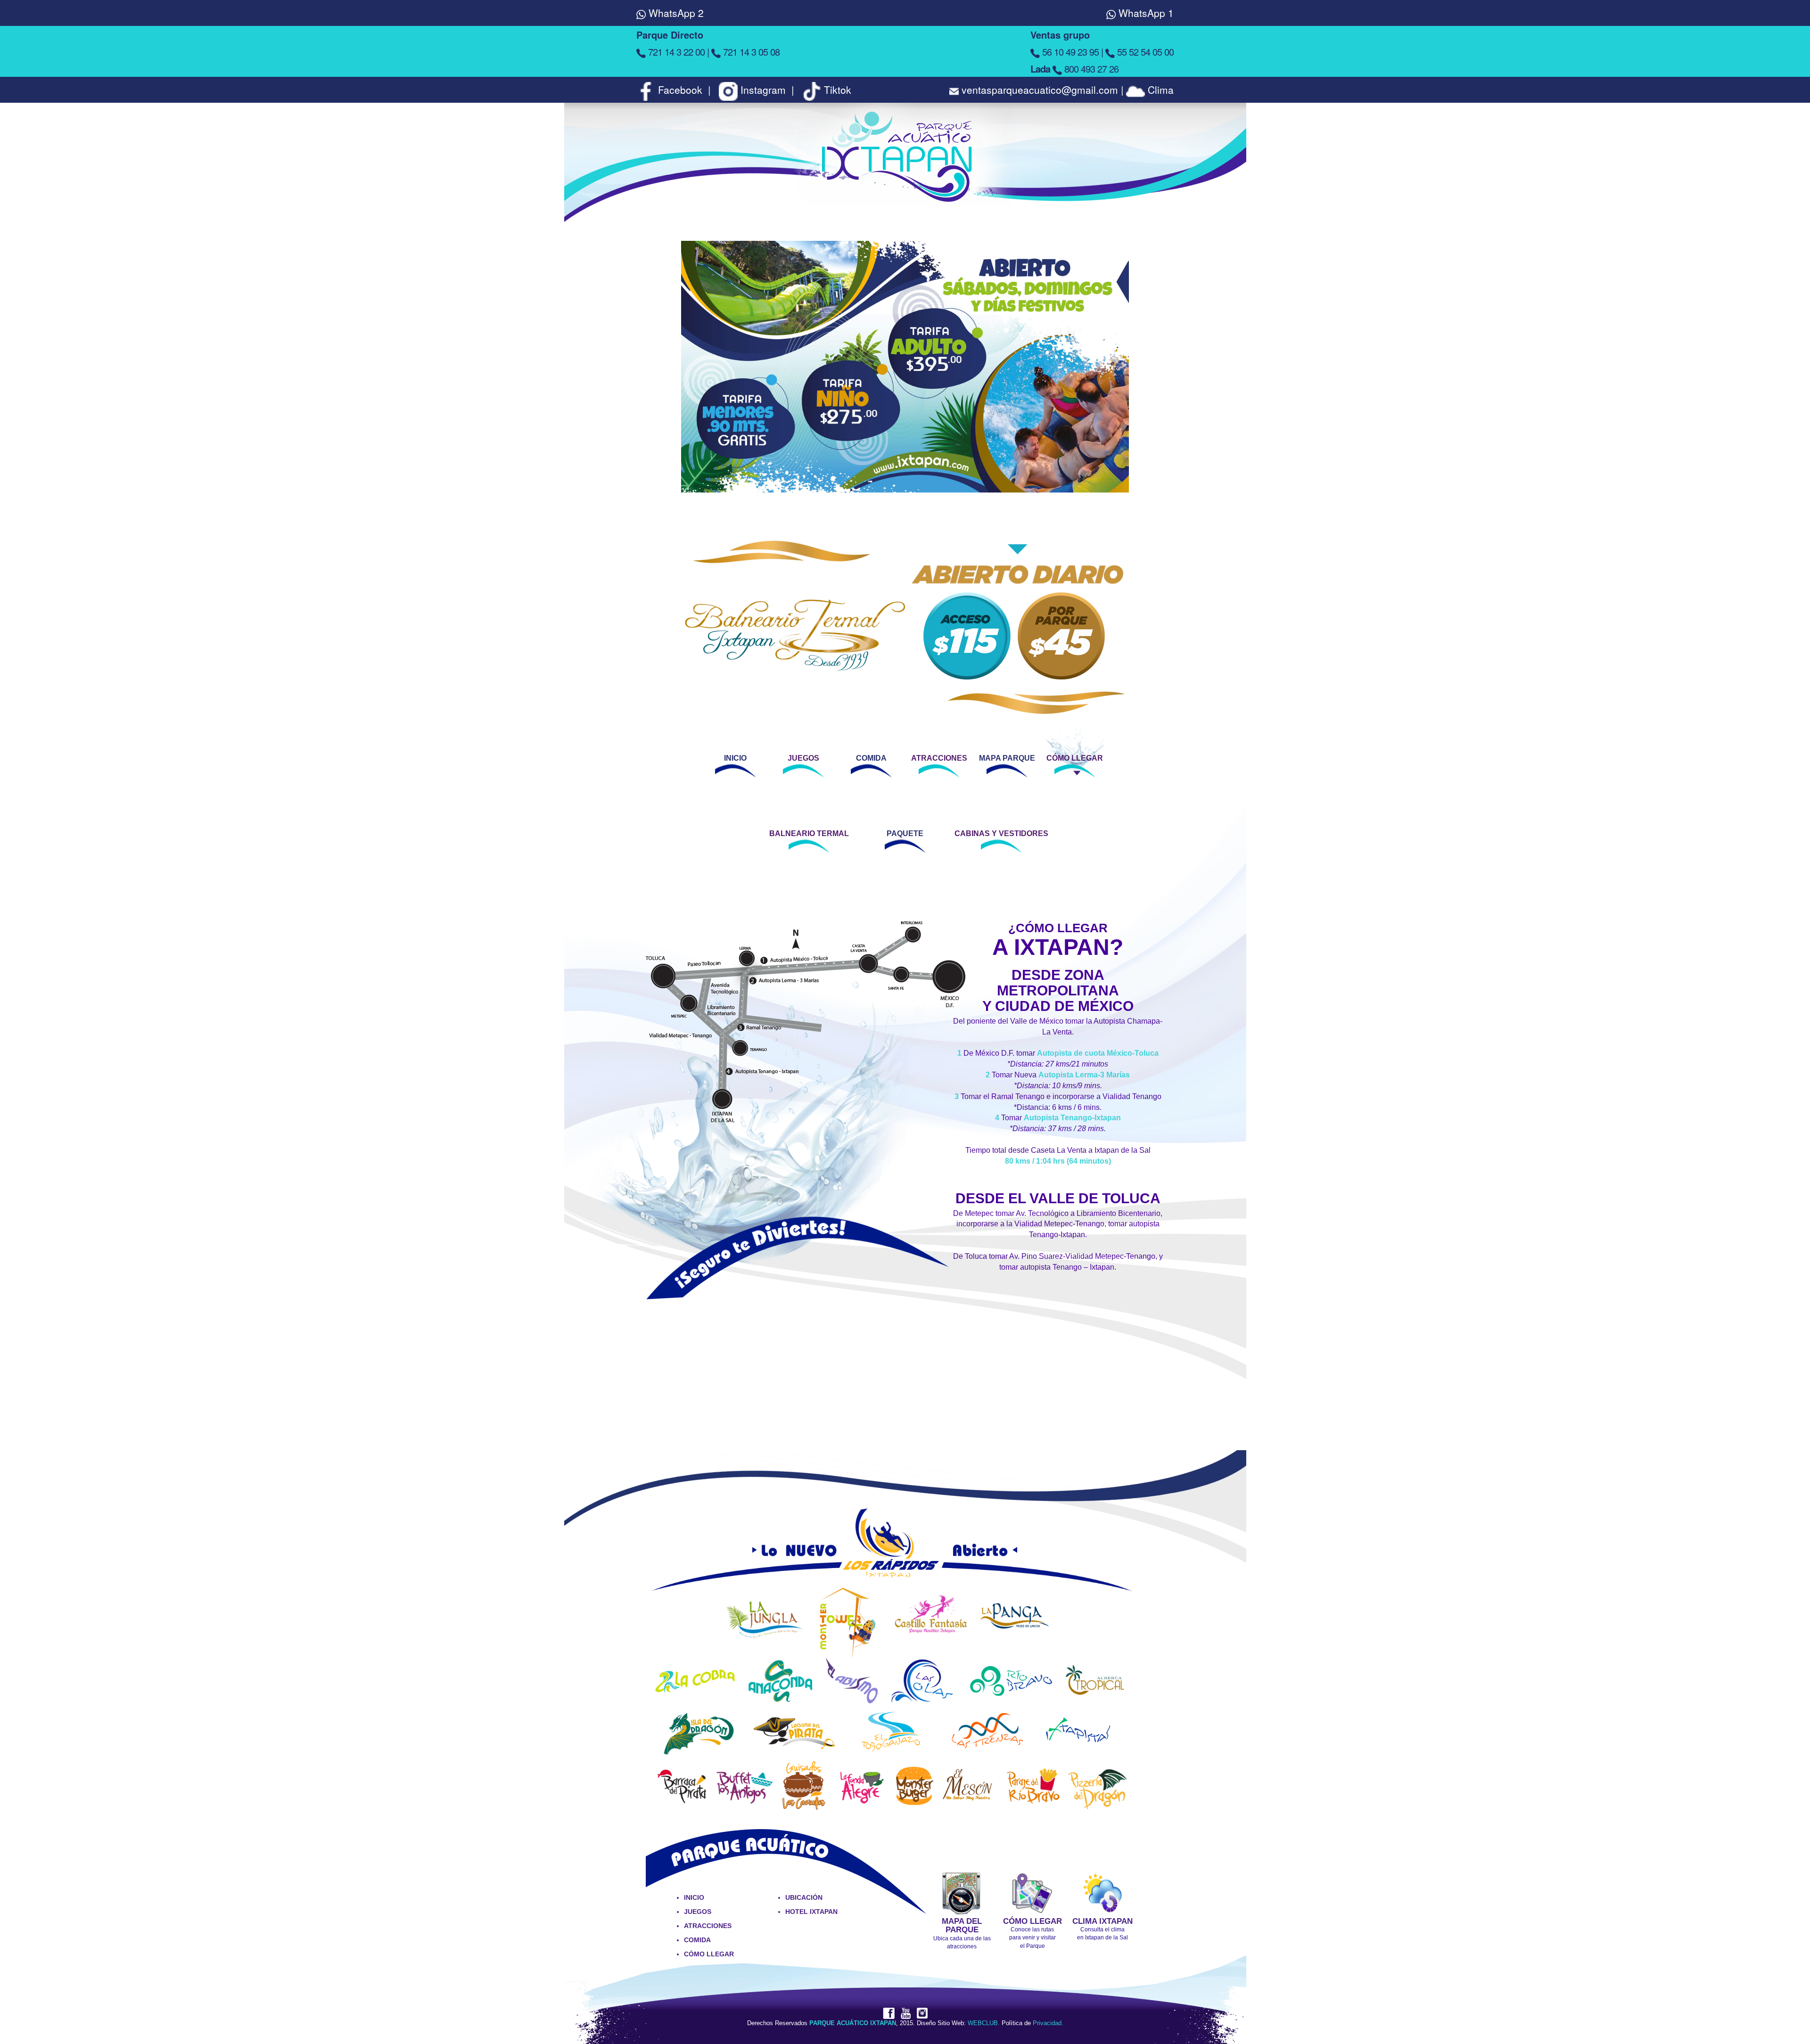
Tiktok (836, 90)
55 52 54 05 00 (1144, 52)
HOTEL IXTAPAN (811, 1912)
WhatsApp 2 (675, 13)
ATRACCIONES (939, 758)
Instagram (763, 90)
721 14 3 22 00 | (679, 52)
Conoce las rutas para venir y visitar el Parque (1033, 1937)
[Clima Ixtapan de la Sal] (1103, 1892)
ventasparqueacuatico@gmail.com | (1041, 90)
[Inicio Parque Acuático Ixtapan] (905, 171)
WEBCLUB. (984, 2023)
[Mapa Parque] (962, 1892)
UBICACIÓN (804, 1897)
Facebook (680, 90)
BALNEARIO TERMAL (809, 833)
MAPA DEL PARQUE (962, 1926)
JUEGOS (803, 758)
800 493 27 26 (1074, 69)
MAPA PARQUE (1007, 758)
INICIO (735, 758)
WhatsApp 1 (1145, 13)
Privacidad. (1048, 2023)
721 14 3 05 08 (750, 52)
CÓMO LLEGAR (1075, 758)
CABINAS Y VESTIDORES (1001, 833)
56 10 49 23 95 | (1073, 52)
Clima (1159, 90)
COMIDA (871, 758)
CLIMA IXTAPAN (1102, 1921)
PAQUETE (905, 833)
